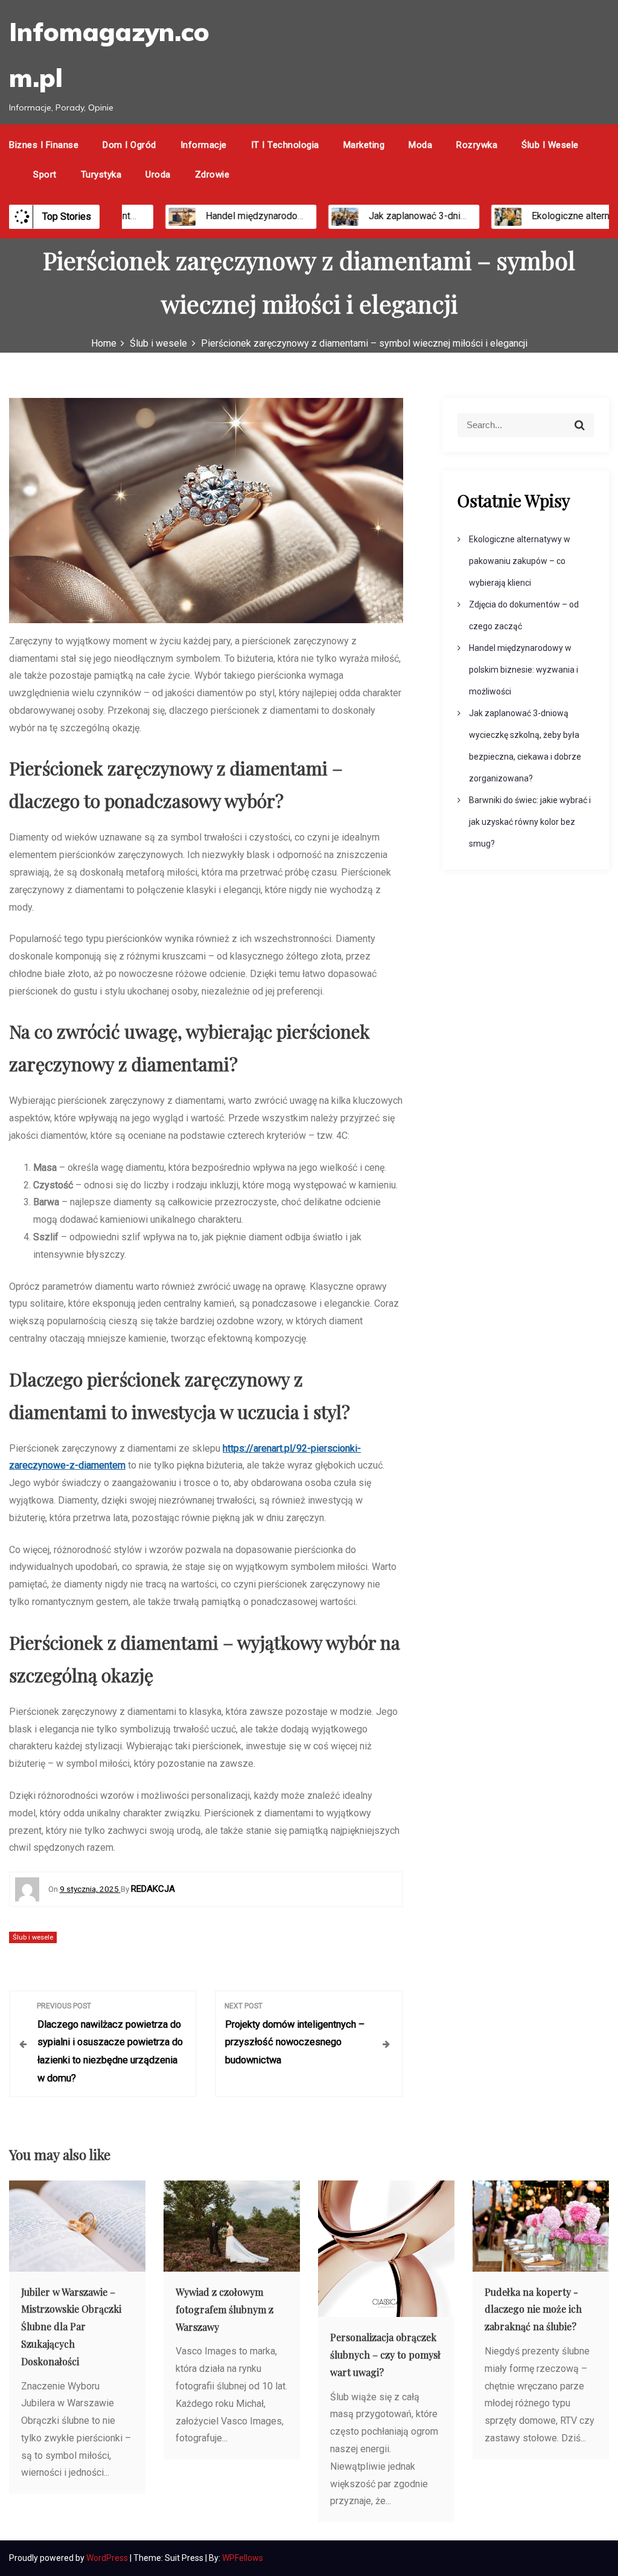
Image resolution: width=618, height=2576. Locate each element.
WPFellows (243, 2558)
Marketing (364, 145)
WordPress (108, 2558)
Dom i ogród (129, 145)
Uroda (158, 175)
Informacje (204, 145)
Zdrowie (212, 175)
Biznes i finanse (44, 145)
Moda (420, 145)
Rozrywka (477, 145)
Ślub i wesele (550, 145)
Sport (45, 175)
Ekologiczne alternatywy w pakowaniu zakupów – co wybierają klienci (520, 561)
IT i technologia (285, 145)
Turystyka (101, 175)
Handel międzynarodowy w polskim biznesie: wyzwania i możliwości (524, 670)
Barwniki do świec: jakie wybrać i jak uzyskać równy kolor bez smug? (530, 822)
